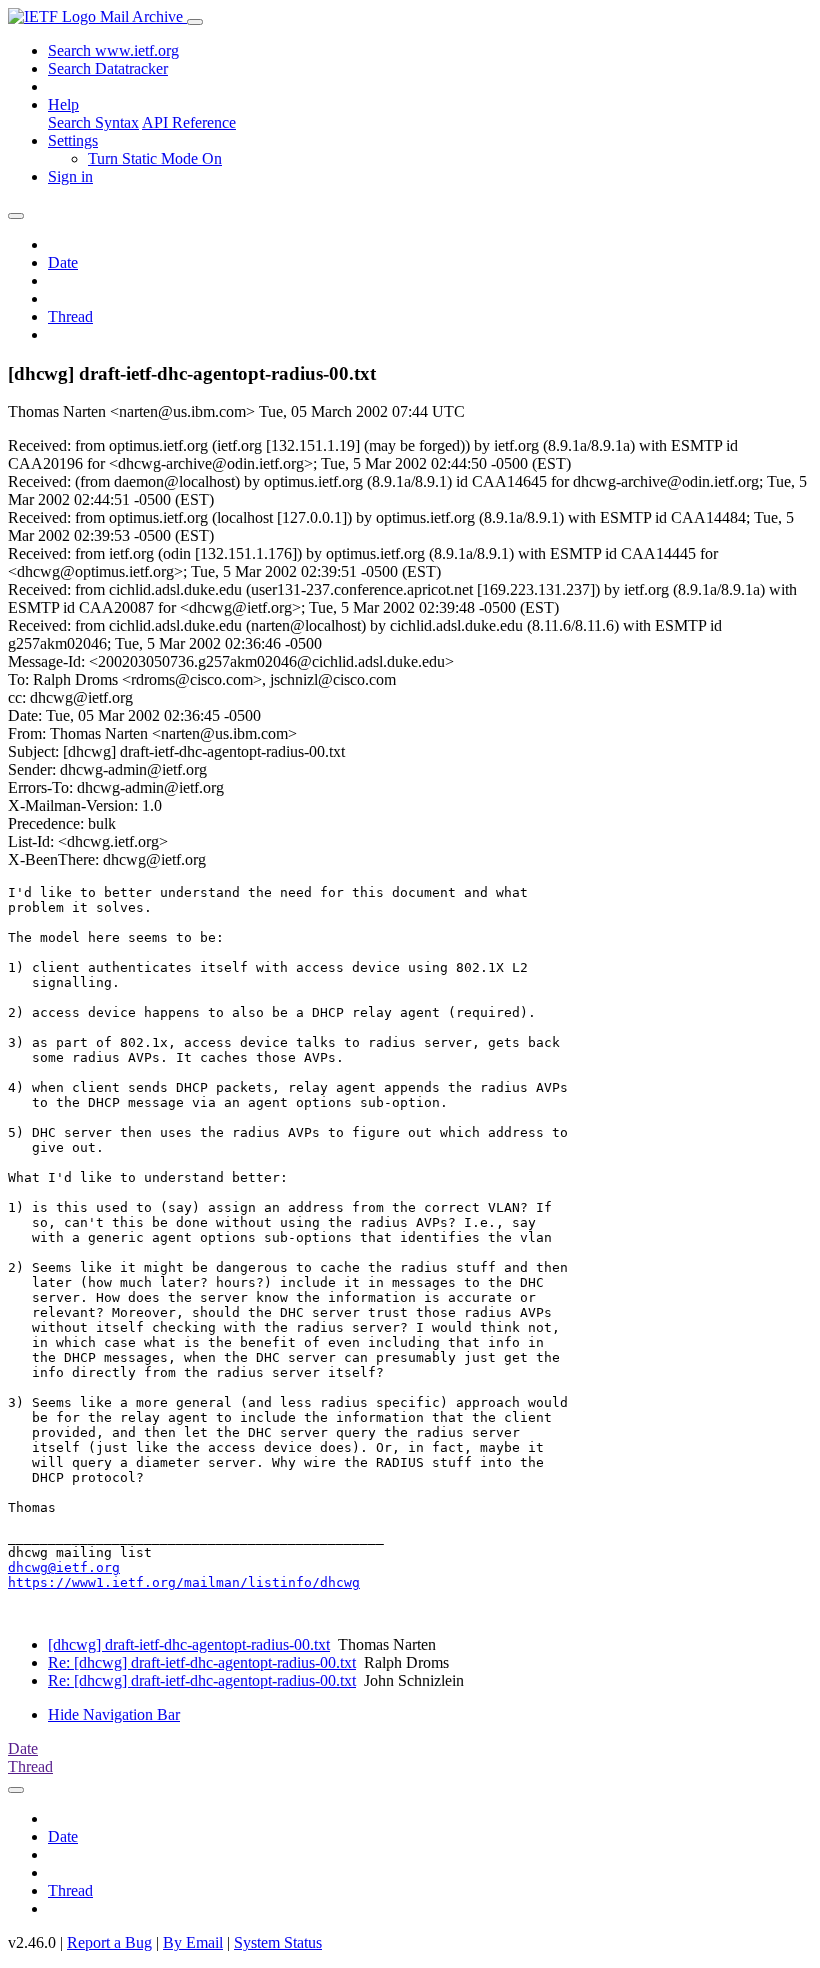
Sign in (70, 176)
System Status (278, 1942)
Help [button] (63, 104)
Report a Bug (109, 1942)
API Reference (189, 122)
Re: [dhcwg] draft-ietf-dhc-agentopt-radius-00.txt (202, 1662)
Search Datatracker (108, 68)
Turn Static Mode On (155, 158)
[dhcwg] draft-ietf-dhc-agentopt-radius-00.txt (189, 1644)
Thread (70, 316)
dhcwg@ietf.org (64, 1567)
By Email (193, 1942)
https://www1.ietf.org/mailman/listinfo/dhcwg (184, 1582)
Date (63, 262)
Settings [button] (73, 140)
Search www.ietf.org (113, 50)
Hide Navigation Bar (114, 1714)
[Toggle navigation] (195, 22)
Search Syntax (93, 122)
